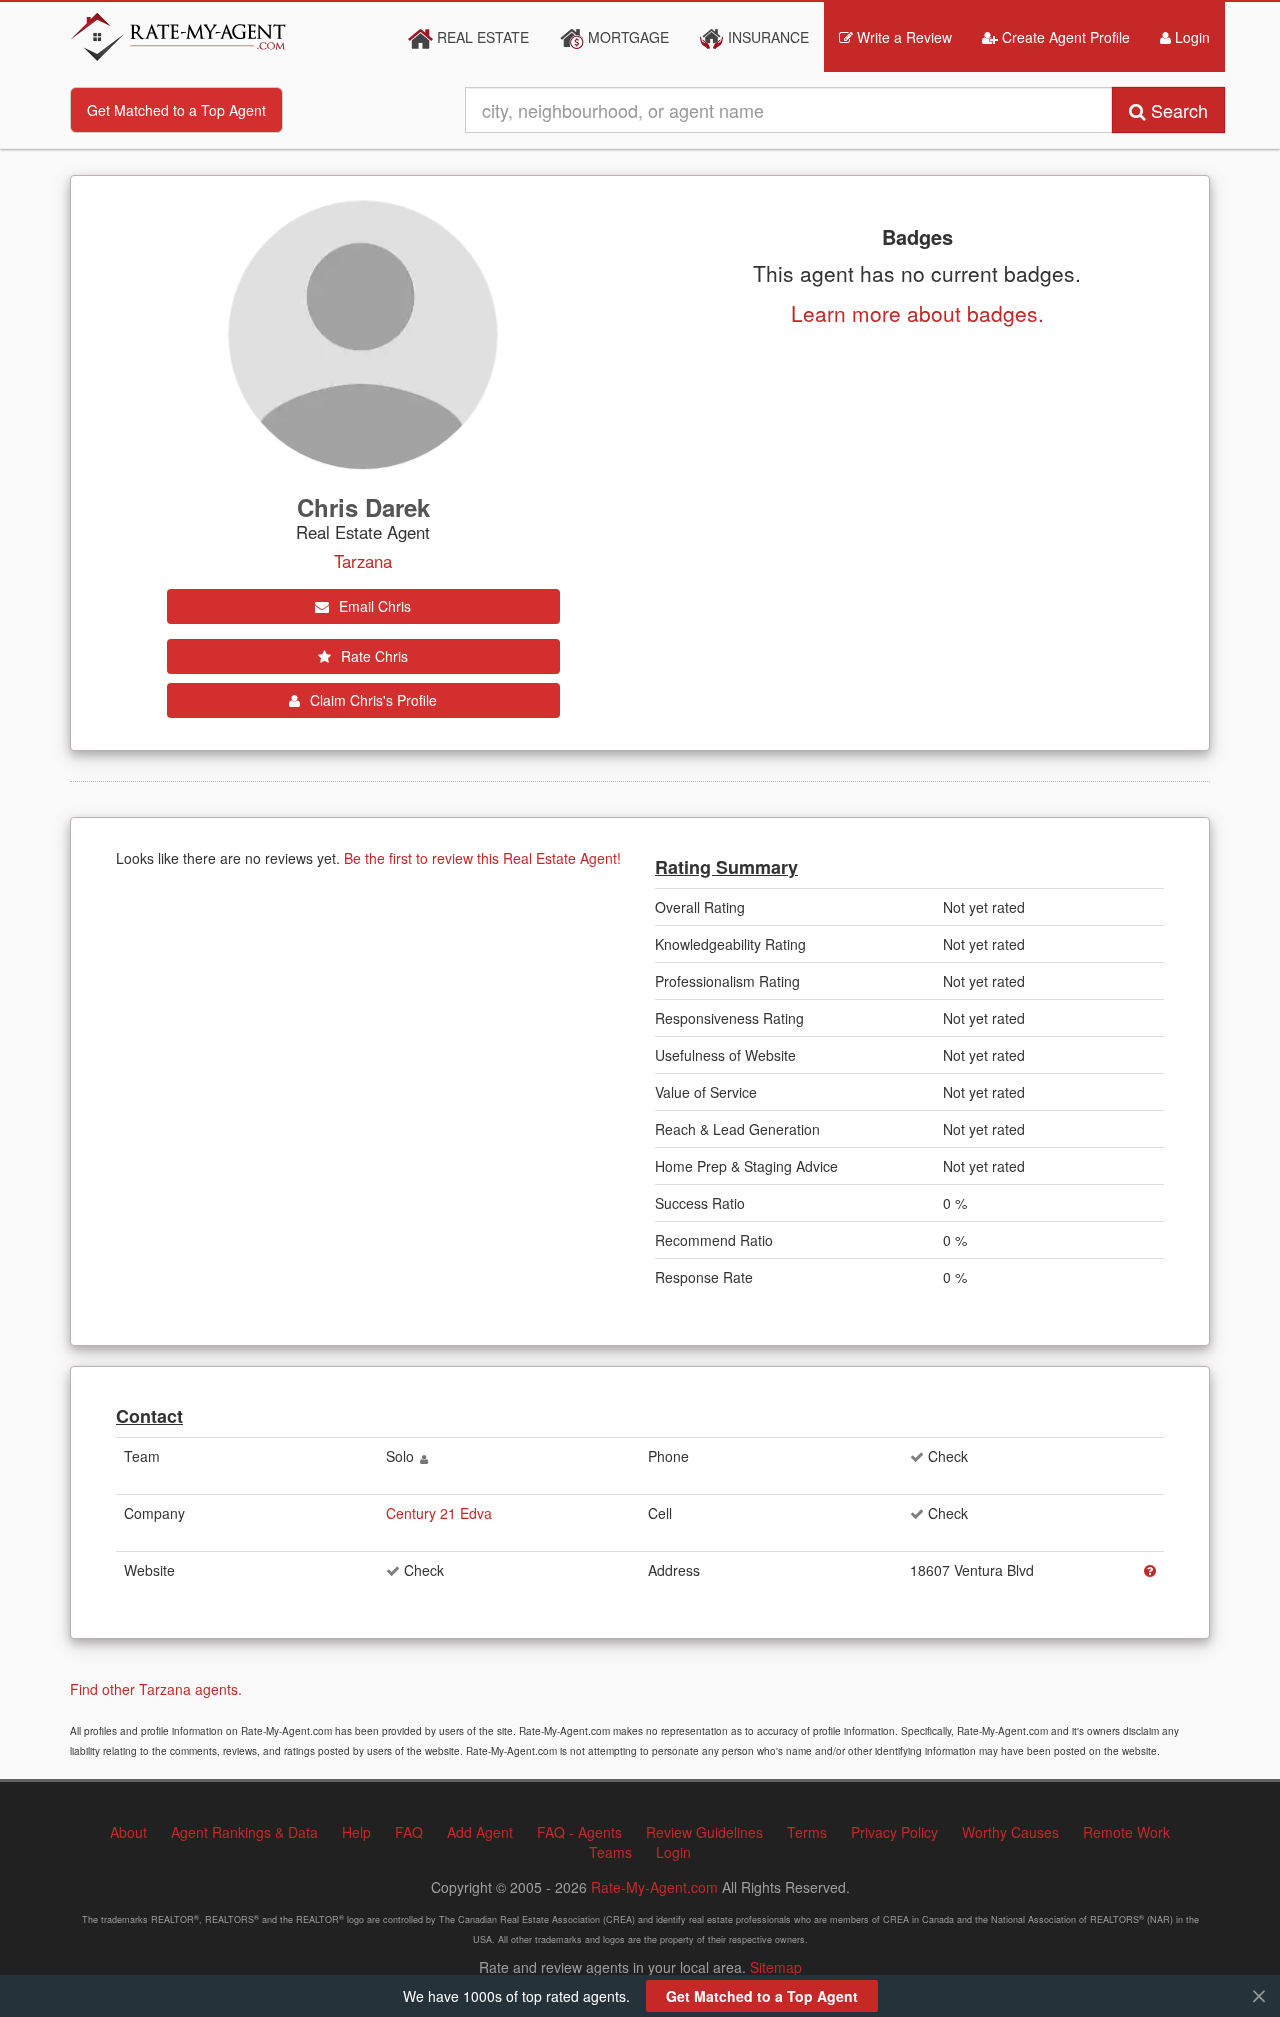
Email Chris (373, 606)
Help (356, 1832)
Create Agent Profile (1064, 37)
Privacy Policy (894, 1832)
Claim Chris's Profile (371, 700)
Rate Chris (372, 656)
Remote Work (1126, 1832)
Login (1190, 37)
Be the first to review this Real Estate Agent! (482, 858)
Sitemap (776, 1967)
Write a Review (902, 37)
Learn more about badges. (917, 313)
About (128, 1832)
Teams (610, 1852)
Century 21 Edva (439, 1513)
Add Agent (480, 1832)
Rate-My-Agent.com (654, 1887)
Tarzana (363, 561)
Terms (807, 1832)
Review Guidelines (704, 1832)
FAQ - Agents (579, 1832)
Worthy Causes (1010, 1832)
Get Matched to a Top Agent (176, 110)
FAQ (409, 1832)
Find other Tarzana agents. (156, 1689)
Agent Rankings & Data (244, 1832)
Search (1177, 110)
